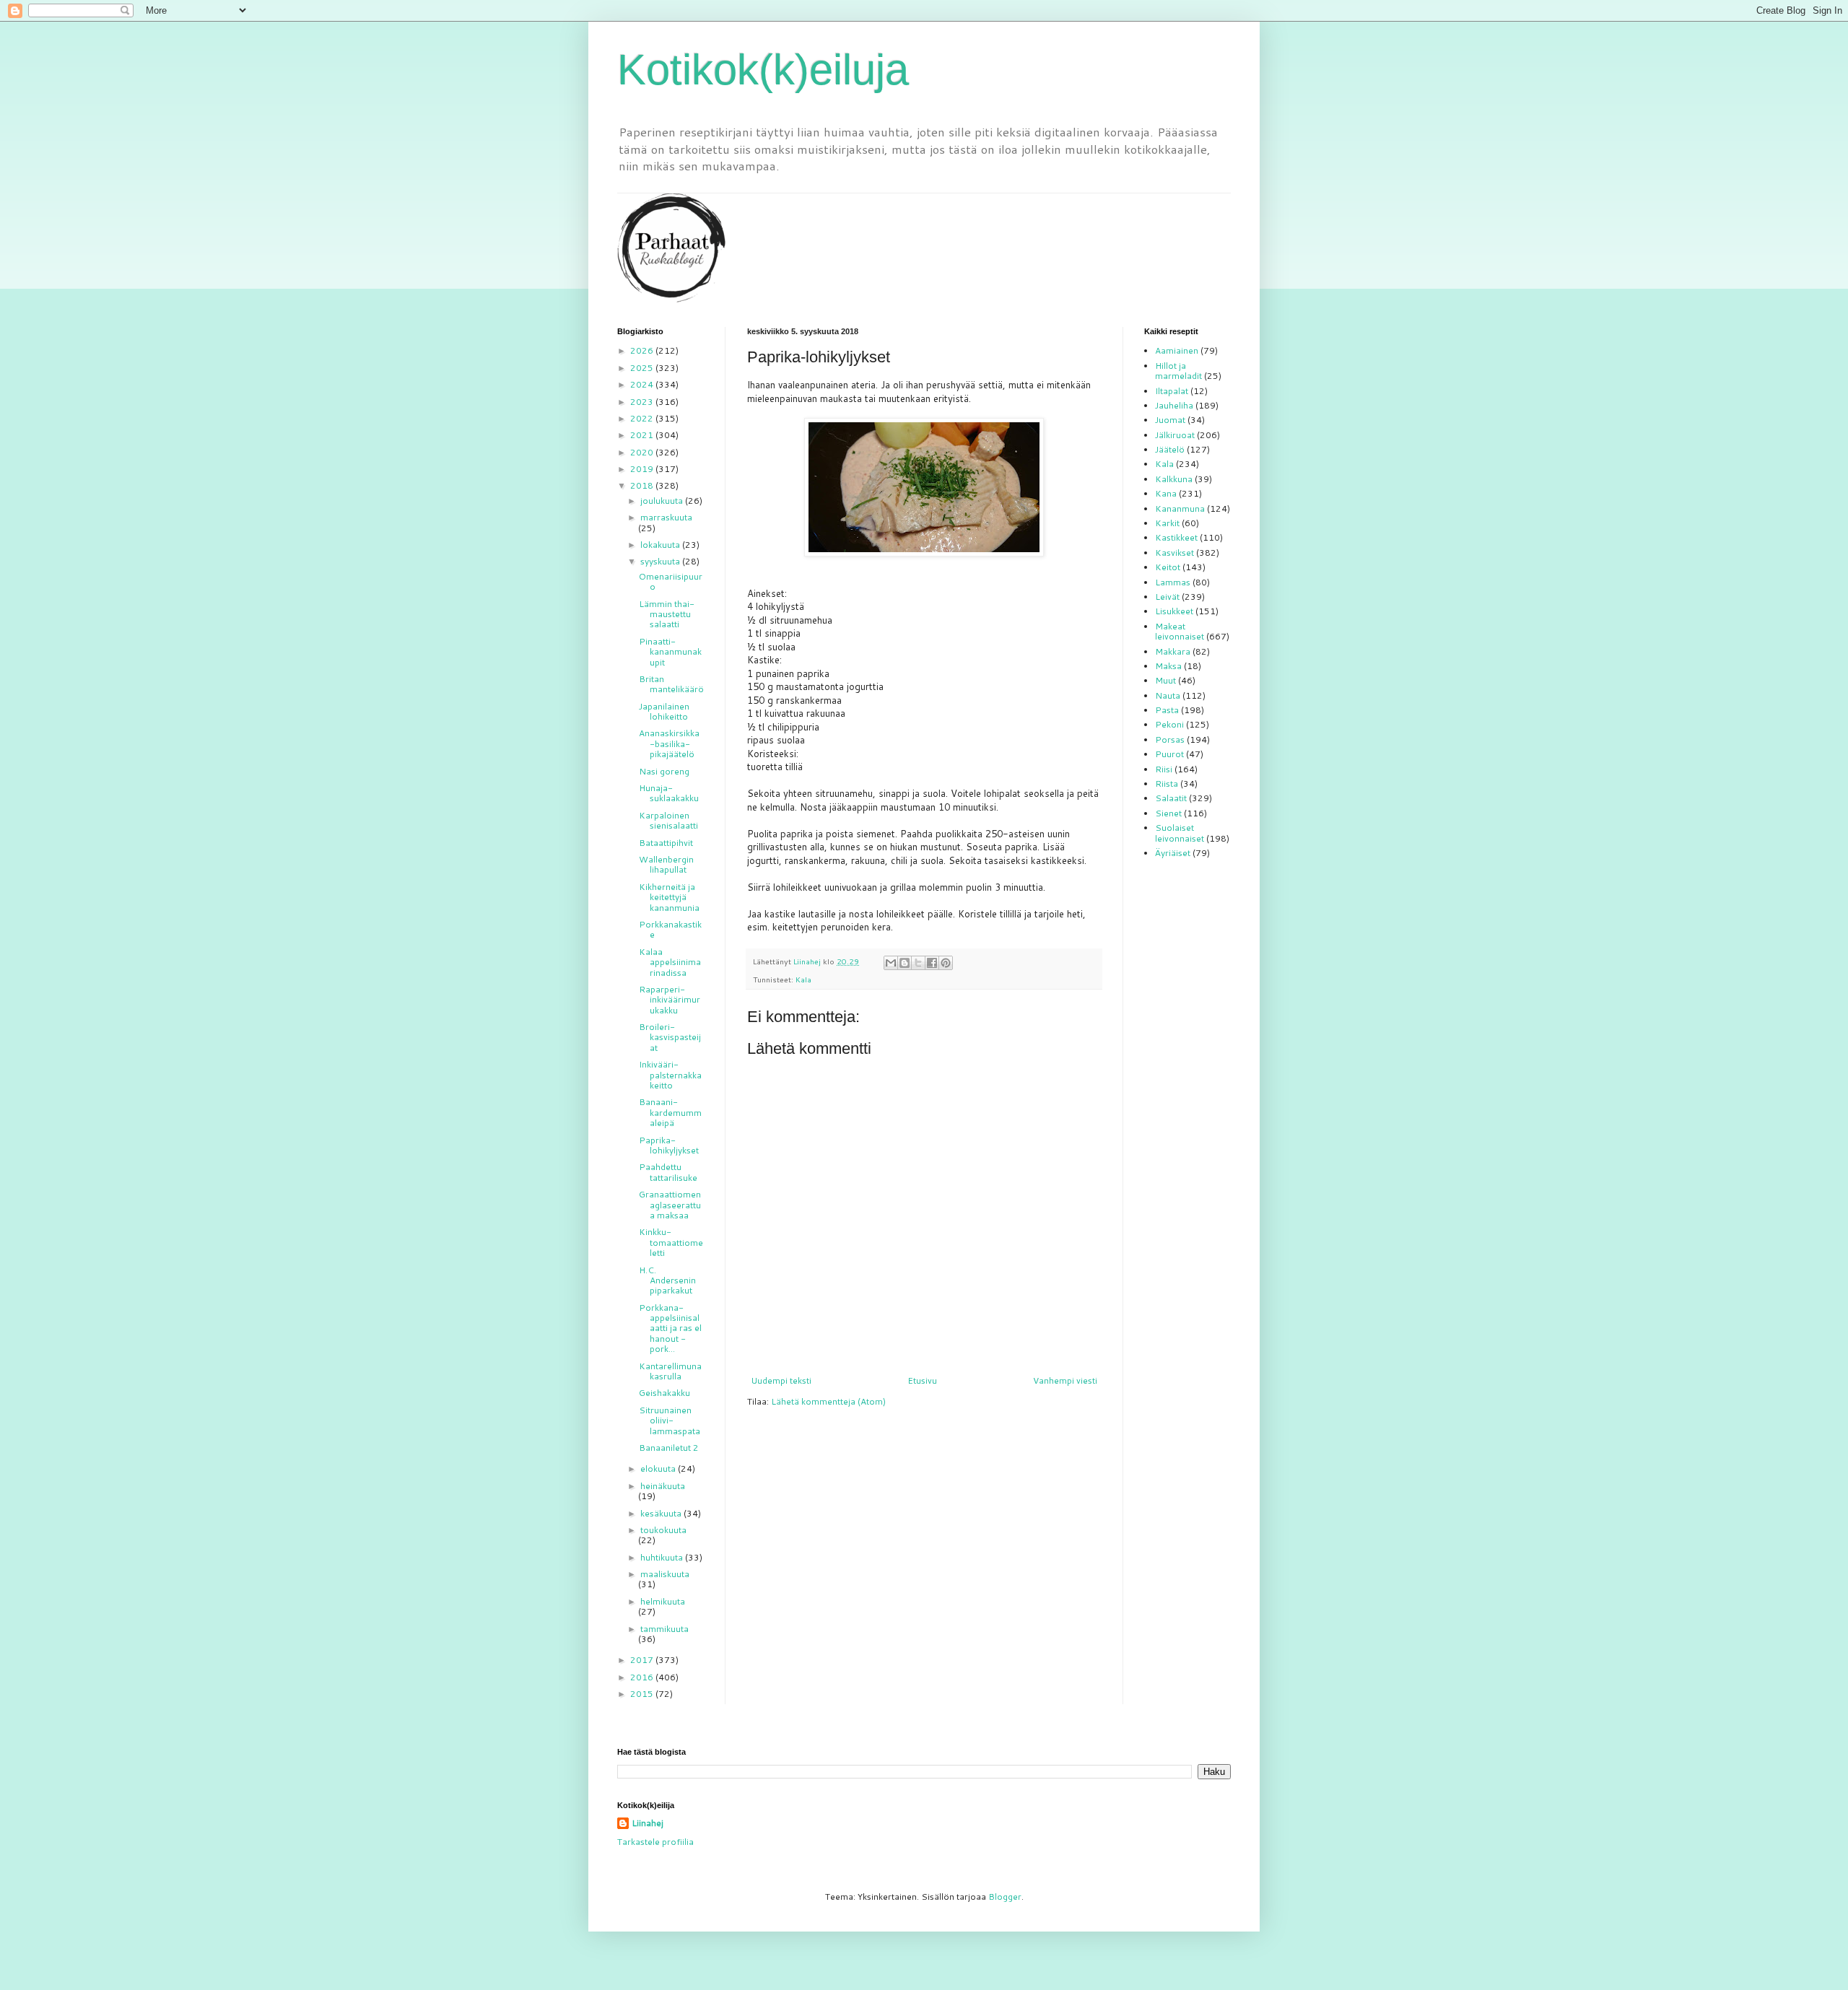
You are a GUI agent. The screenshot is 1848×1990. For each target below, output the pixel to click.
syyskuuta (661, 561)
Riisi (1164, 769)
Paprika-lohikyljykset (669, 1145)
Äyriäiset (1173, 853)
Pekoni (1169, 724)
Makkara (1173, 651)
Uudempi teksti (781, 1380)
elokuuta (659, 1469)
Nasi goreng (664, 771)
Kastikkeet (1176, 537)
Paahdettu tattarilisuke (668, 1172)
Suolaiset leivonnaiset (1180, 833)
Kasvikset (1174, 553)
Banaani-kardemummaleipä (670, 1112)
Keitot (1168, 567)
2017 (643, 1660)
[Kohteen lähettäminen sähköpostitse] (891, 963)
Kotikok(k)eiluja (763, 70)
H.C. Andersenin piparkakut (667, 1280)
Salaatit (1171, 798)
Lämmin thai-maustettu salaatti (667, 614)
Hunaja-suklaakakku (669, 793)
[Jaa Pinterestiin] (946, 963)
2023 (643, 402)
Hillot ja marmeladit (1178, 371)
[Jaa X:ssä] (918, 963)
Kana (1166, 493)
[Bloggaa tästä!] (905, 963)
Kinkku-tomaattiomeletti (671, 1242)
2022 (643, 418)
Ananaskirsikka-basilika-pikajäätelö (669, 743)
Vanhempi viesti (1065, 1380)
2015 (643, 1694)
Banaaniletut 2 (669, 1448)
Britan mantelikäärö (671, 684)
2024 (643, 384)
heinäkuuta (663, 1486)
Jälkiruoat (1175, 435)
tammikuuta (664, 1629)
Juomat (1170, 420)
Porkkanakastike (670, 929)
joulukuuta (663, 501)
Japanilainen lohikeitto (664, 711)
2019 (643, 469)
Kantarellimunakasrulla (670, 1371)
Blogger (1005, 1897)
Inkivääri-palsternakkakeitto (670, 1075)
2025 (643, 368)
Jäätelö (1170, 449)
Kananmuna (1180, 509)
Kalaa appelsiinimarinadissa (670, 962)
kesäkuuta (662, 1513)
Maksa (1168, 666)
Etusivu (922, 1380)
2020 (643, 452)
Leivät (1167, 597)
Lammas (1173, 582)
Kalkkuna (1174, 479)
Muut (1165, 680)
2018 (643, 485)
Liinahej (648, 1823)
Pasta (1167, 710)
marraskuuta (666, 517)
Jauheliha (1174, 405)
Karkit (1167, 523)
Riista (1167, 784)
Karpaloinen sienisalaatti (668, 820)
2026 (643, 350)
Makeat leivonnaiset (1180, 631)
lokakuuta (661, 545)
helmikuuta (663, 1601)
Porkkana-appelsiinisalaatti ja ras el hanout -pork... (670, 1328)
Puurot (1169, 754)
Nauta (1168, 695)
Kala (803, 979)
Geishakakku (664, 1393)
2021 (643, 435)
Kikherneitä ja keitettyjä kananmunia (669, 897)
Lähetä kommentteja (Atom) (828, 1401)
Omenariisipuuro (671, 581)
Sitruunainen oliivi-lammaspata (670, 1421)
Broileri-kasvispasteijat (670, 1037)
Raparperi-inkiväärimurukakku (670, 1000)
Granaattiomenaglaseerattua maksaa (670, 1205)
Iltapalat (1172, 391)
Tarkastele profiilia (655, 1842)
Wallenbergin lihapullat (666, 864)
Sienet (1168, 813)
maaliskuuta (665, 1574)
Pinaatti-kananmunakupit (670, 652)
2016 (643, 1677)
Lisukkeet (1174, 611)
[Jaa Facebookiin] (932, 963)
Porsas (1170, 739)
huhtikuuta (663, 1557)
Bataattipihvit (666, 843)
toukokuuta (663, 1530)
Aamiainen (1177, 350)
